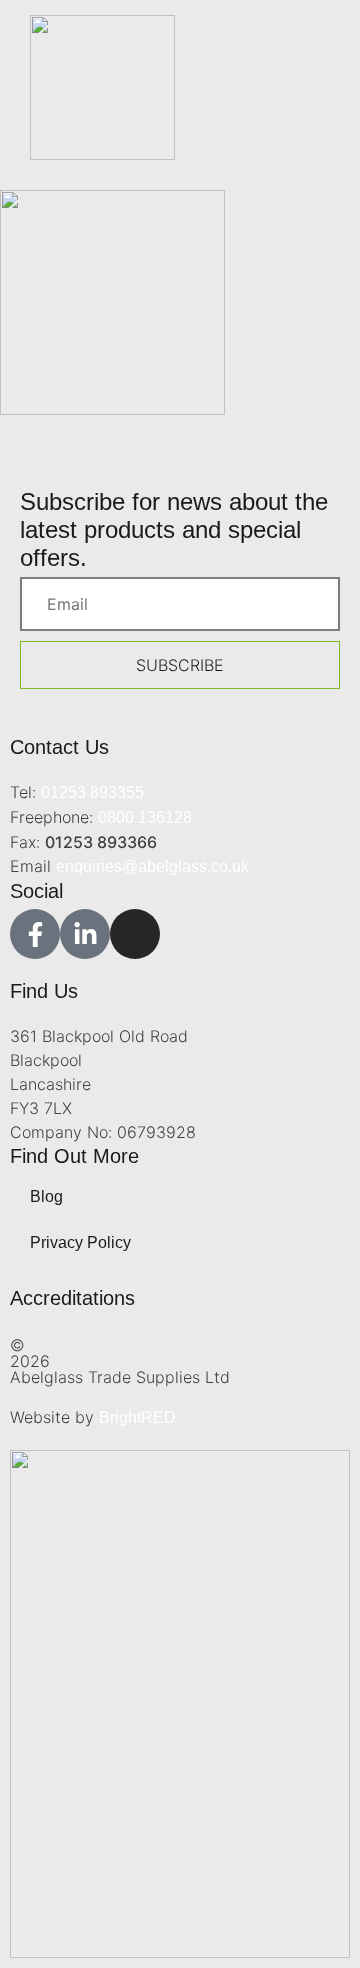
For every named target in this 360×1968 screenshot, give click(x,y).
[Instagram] (135, 934)
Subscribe (180, 665)
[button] (317, 139)
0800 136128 (145, 817)
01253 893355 (92, 792)
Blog (46, 1196)
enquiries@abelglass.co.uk (152, 866)
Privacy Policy (80, 1242)
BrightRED (137, 1417)
